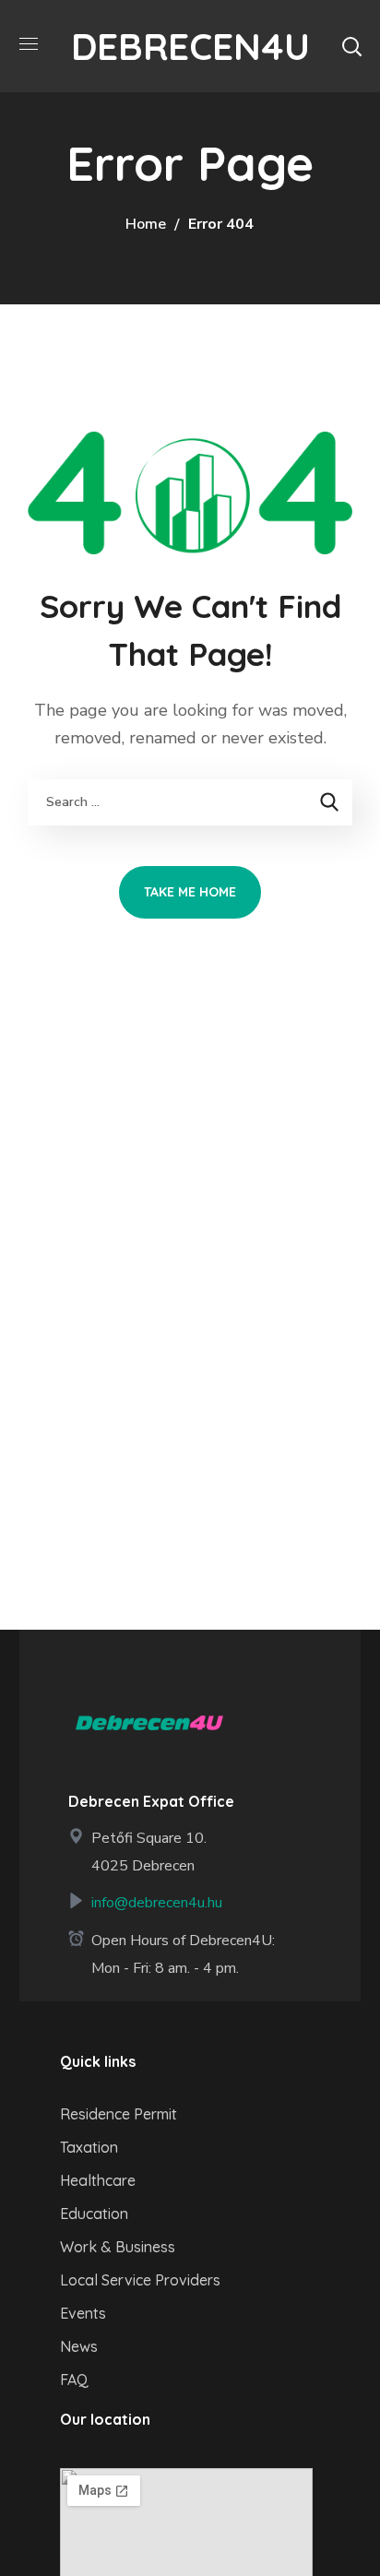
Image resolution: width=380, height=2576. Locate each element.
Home (146, 224)
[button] (351, 46)
